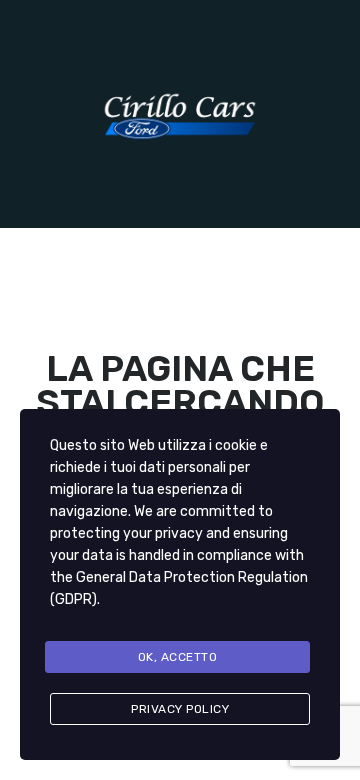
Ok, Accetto (178, 657)
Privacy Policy (180, 709)
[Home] (180, 113)
